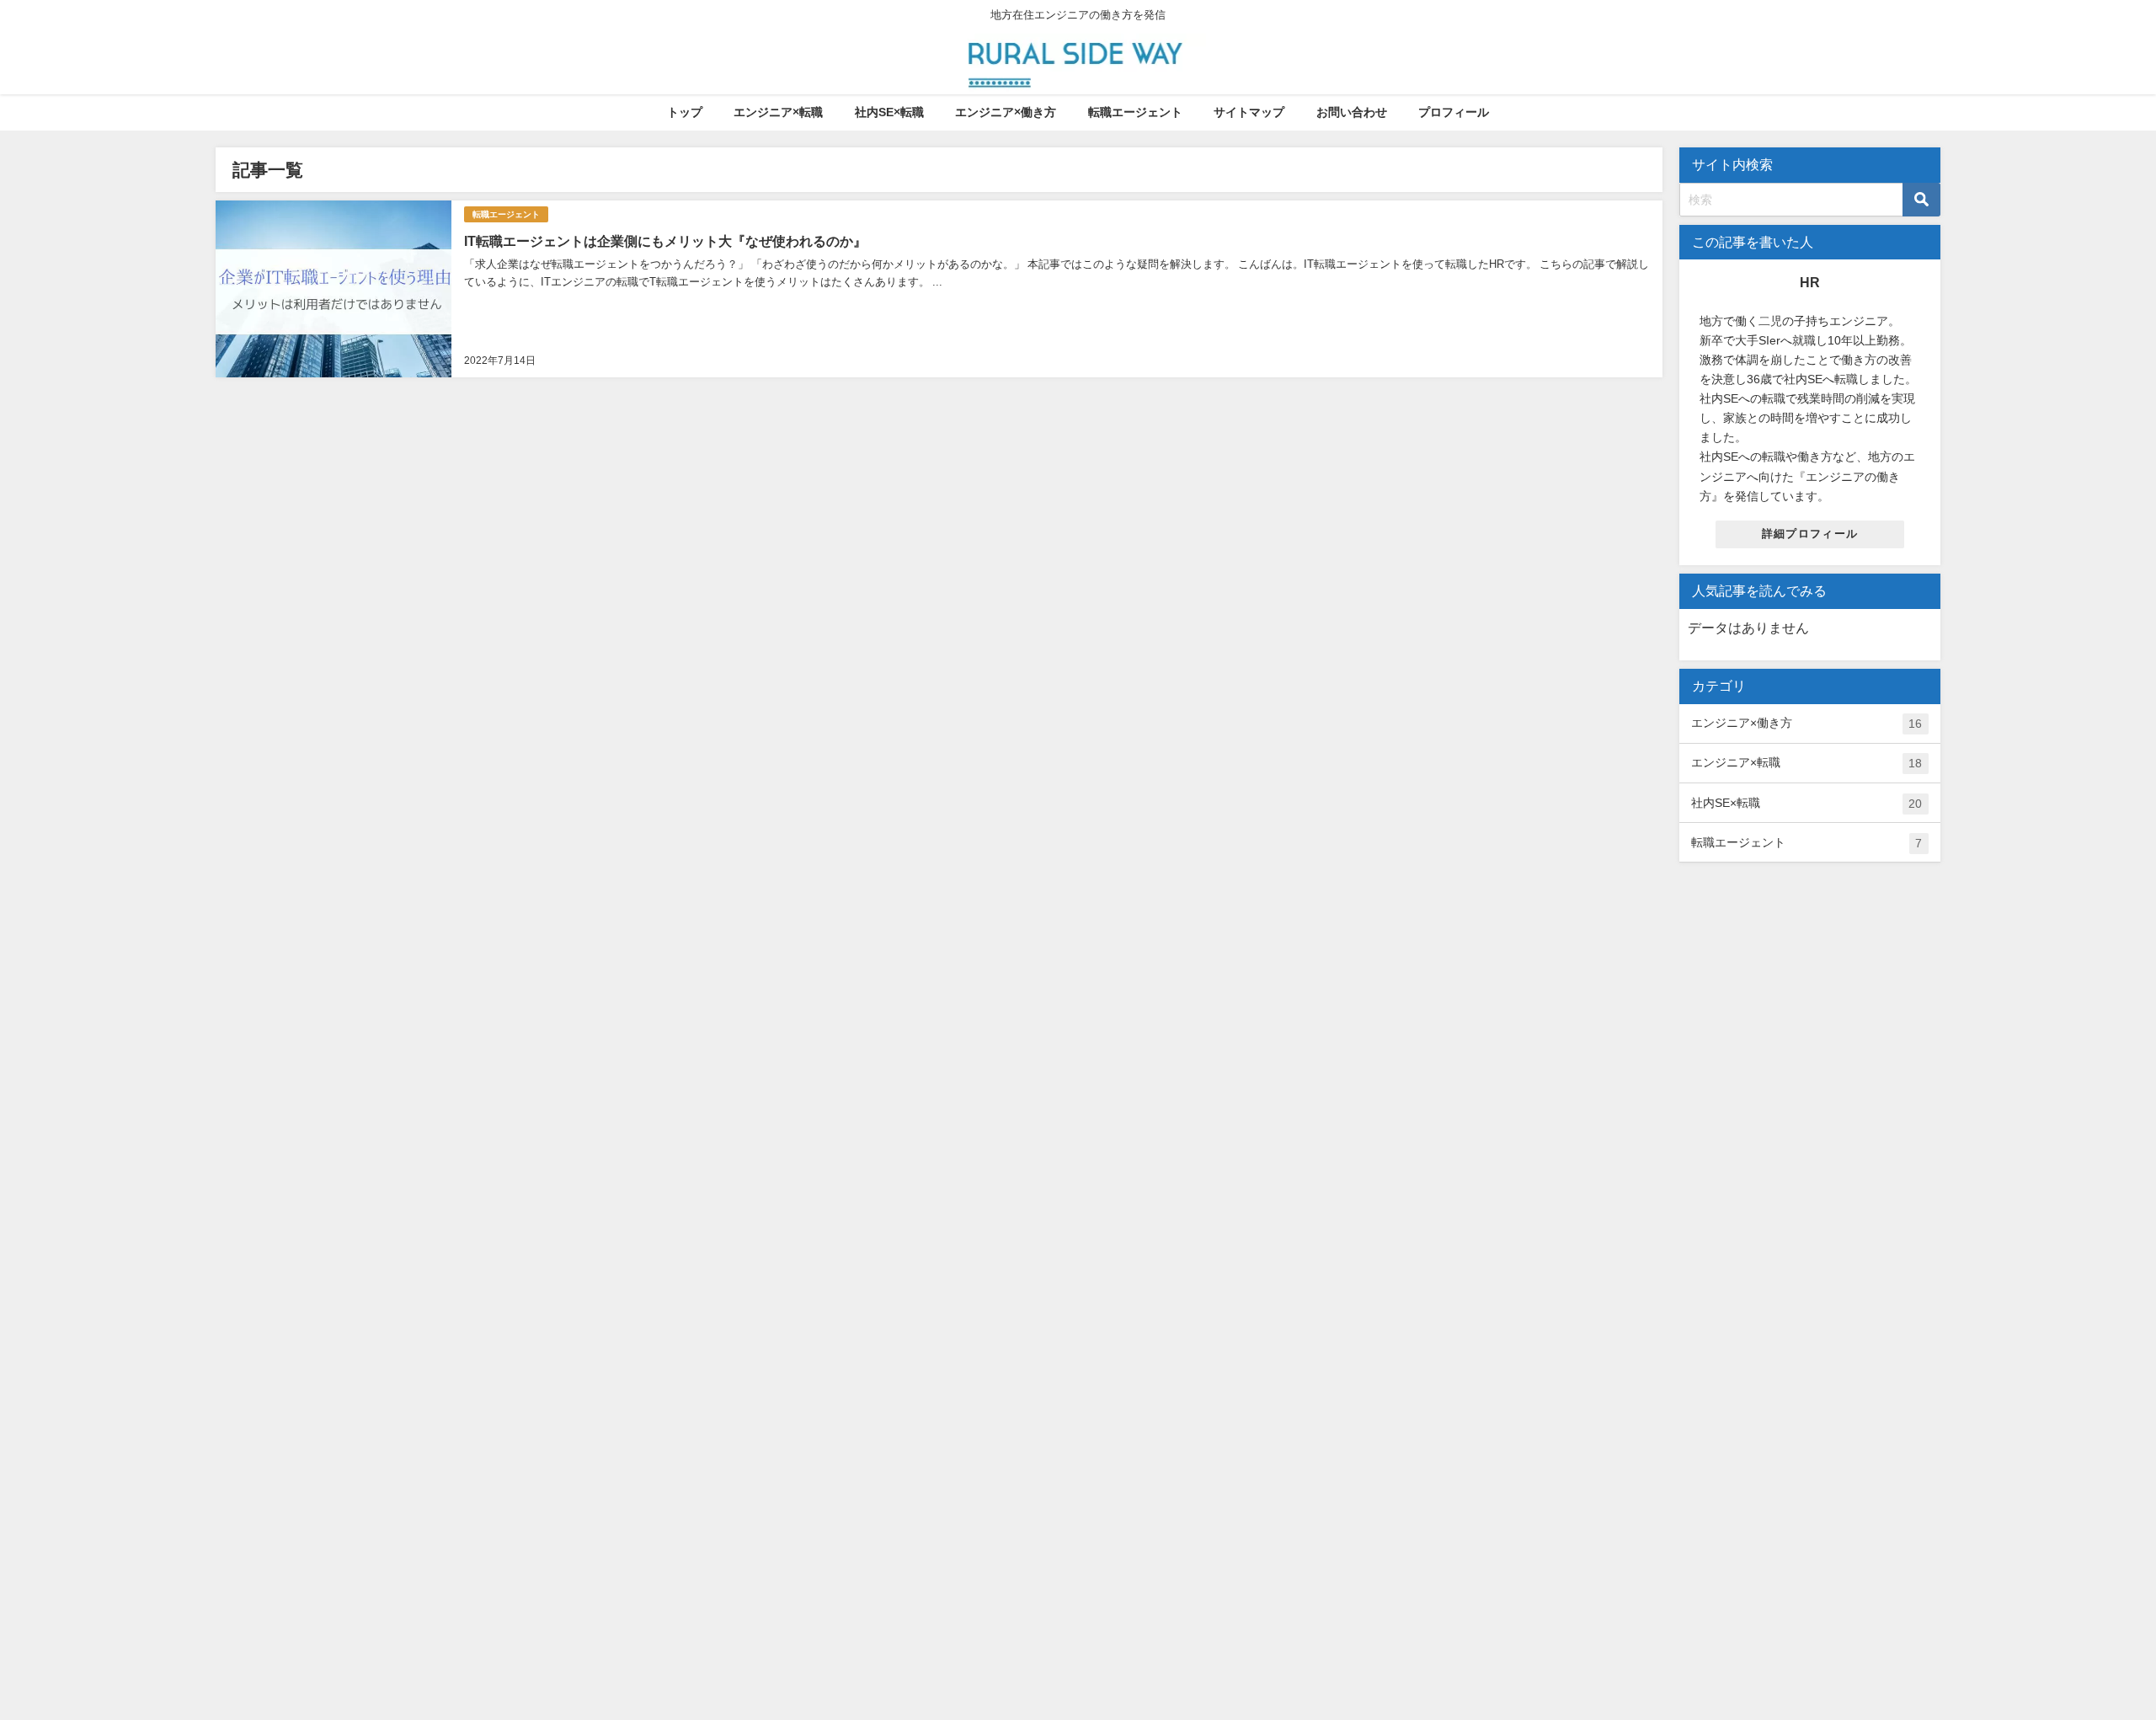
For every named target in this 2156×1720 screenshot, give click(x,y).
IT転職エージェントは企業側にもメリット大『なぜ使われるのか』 (665, 241)
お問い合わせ (1352, 112)
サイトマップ (1249, 112)
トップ (685, 112)
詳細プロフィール (1810, 534)
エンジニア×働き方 (1006, 112)
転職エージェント (1135, 112)
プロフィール (1454, 112)
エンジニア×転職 (778, 112)
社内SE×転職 (889, 112)
